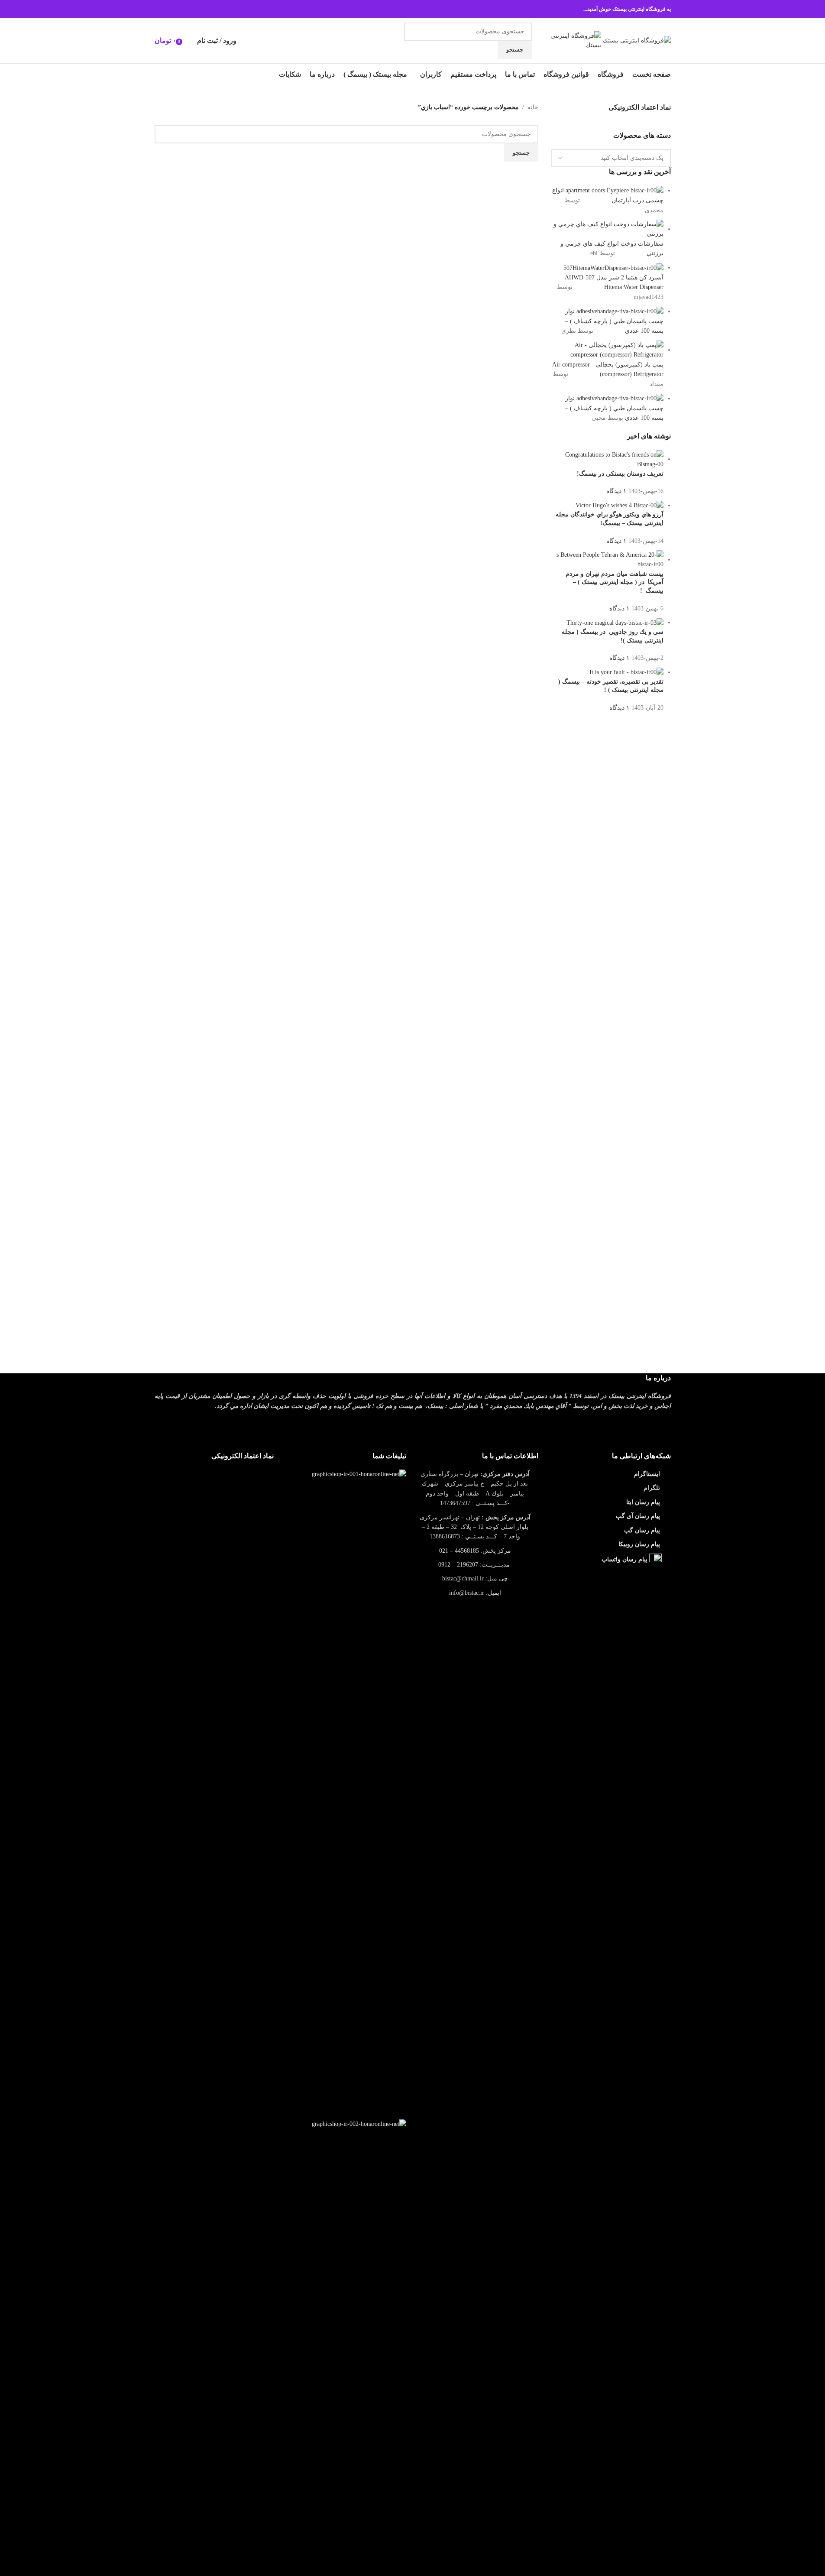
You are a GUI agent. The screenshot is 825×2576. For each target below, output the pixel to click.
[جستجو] (188, 41)
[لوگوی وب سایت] (636, 40)
